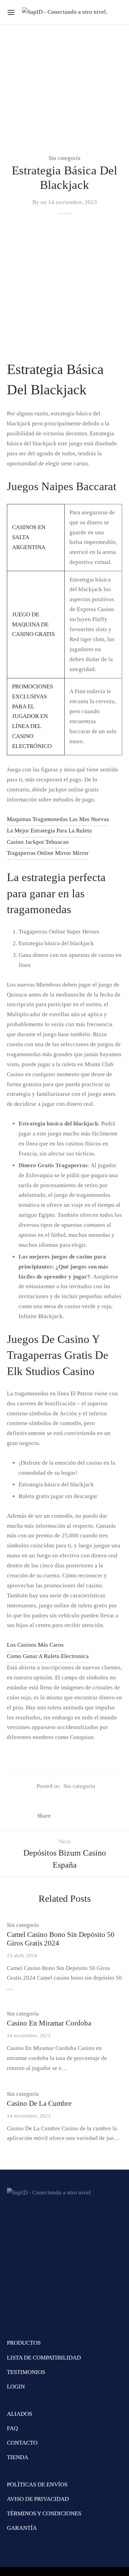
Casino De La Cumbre (39, 2103)
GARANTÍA (22, 2528)
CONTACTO (22, 2443)
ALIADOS (19, 2414)
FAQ (12, 2428)
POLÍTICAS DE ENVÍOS (37, 2484)
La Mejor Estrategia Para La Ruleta (49, 831)
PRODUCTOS (24, 2343)
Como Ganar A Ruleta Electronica (48, 1656)
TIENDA (18, 2457)
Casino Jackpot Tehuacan (38, 842)
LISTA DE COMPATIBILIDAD (44, 2358)
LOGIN (16, 2387)
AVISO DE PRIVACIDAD (38, 2499)
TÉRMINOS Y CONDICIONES (44, 2513)
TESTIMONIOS (26, 2372)
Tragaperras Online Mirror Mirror (48, 853)
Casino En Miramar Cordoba (49, 2023)
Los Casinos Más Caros (35, 1645)
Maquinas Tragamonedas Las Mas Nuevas (58, 819)
